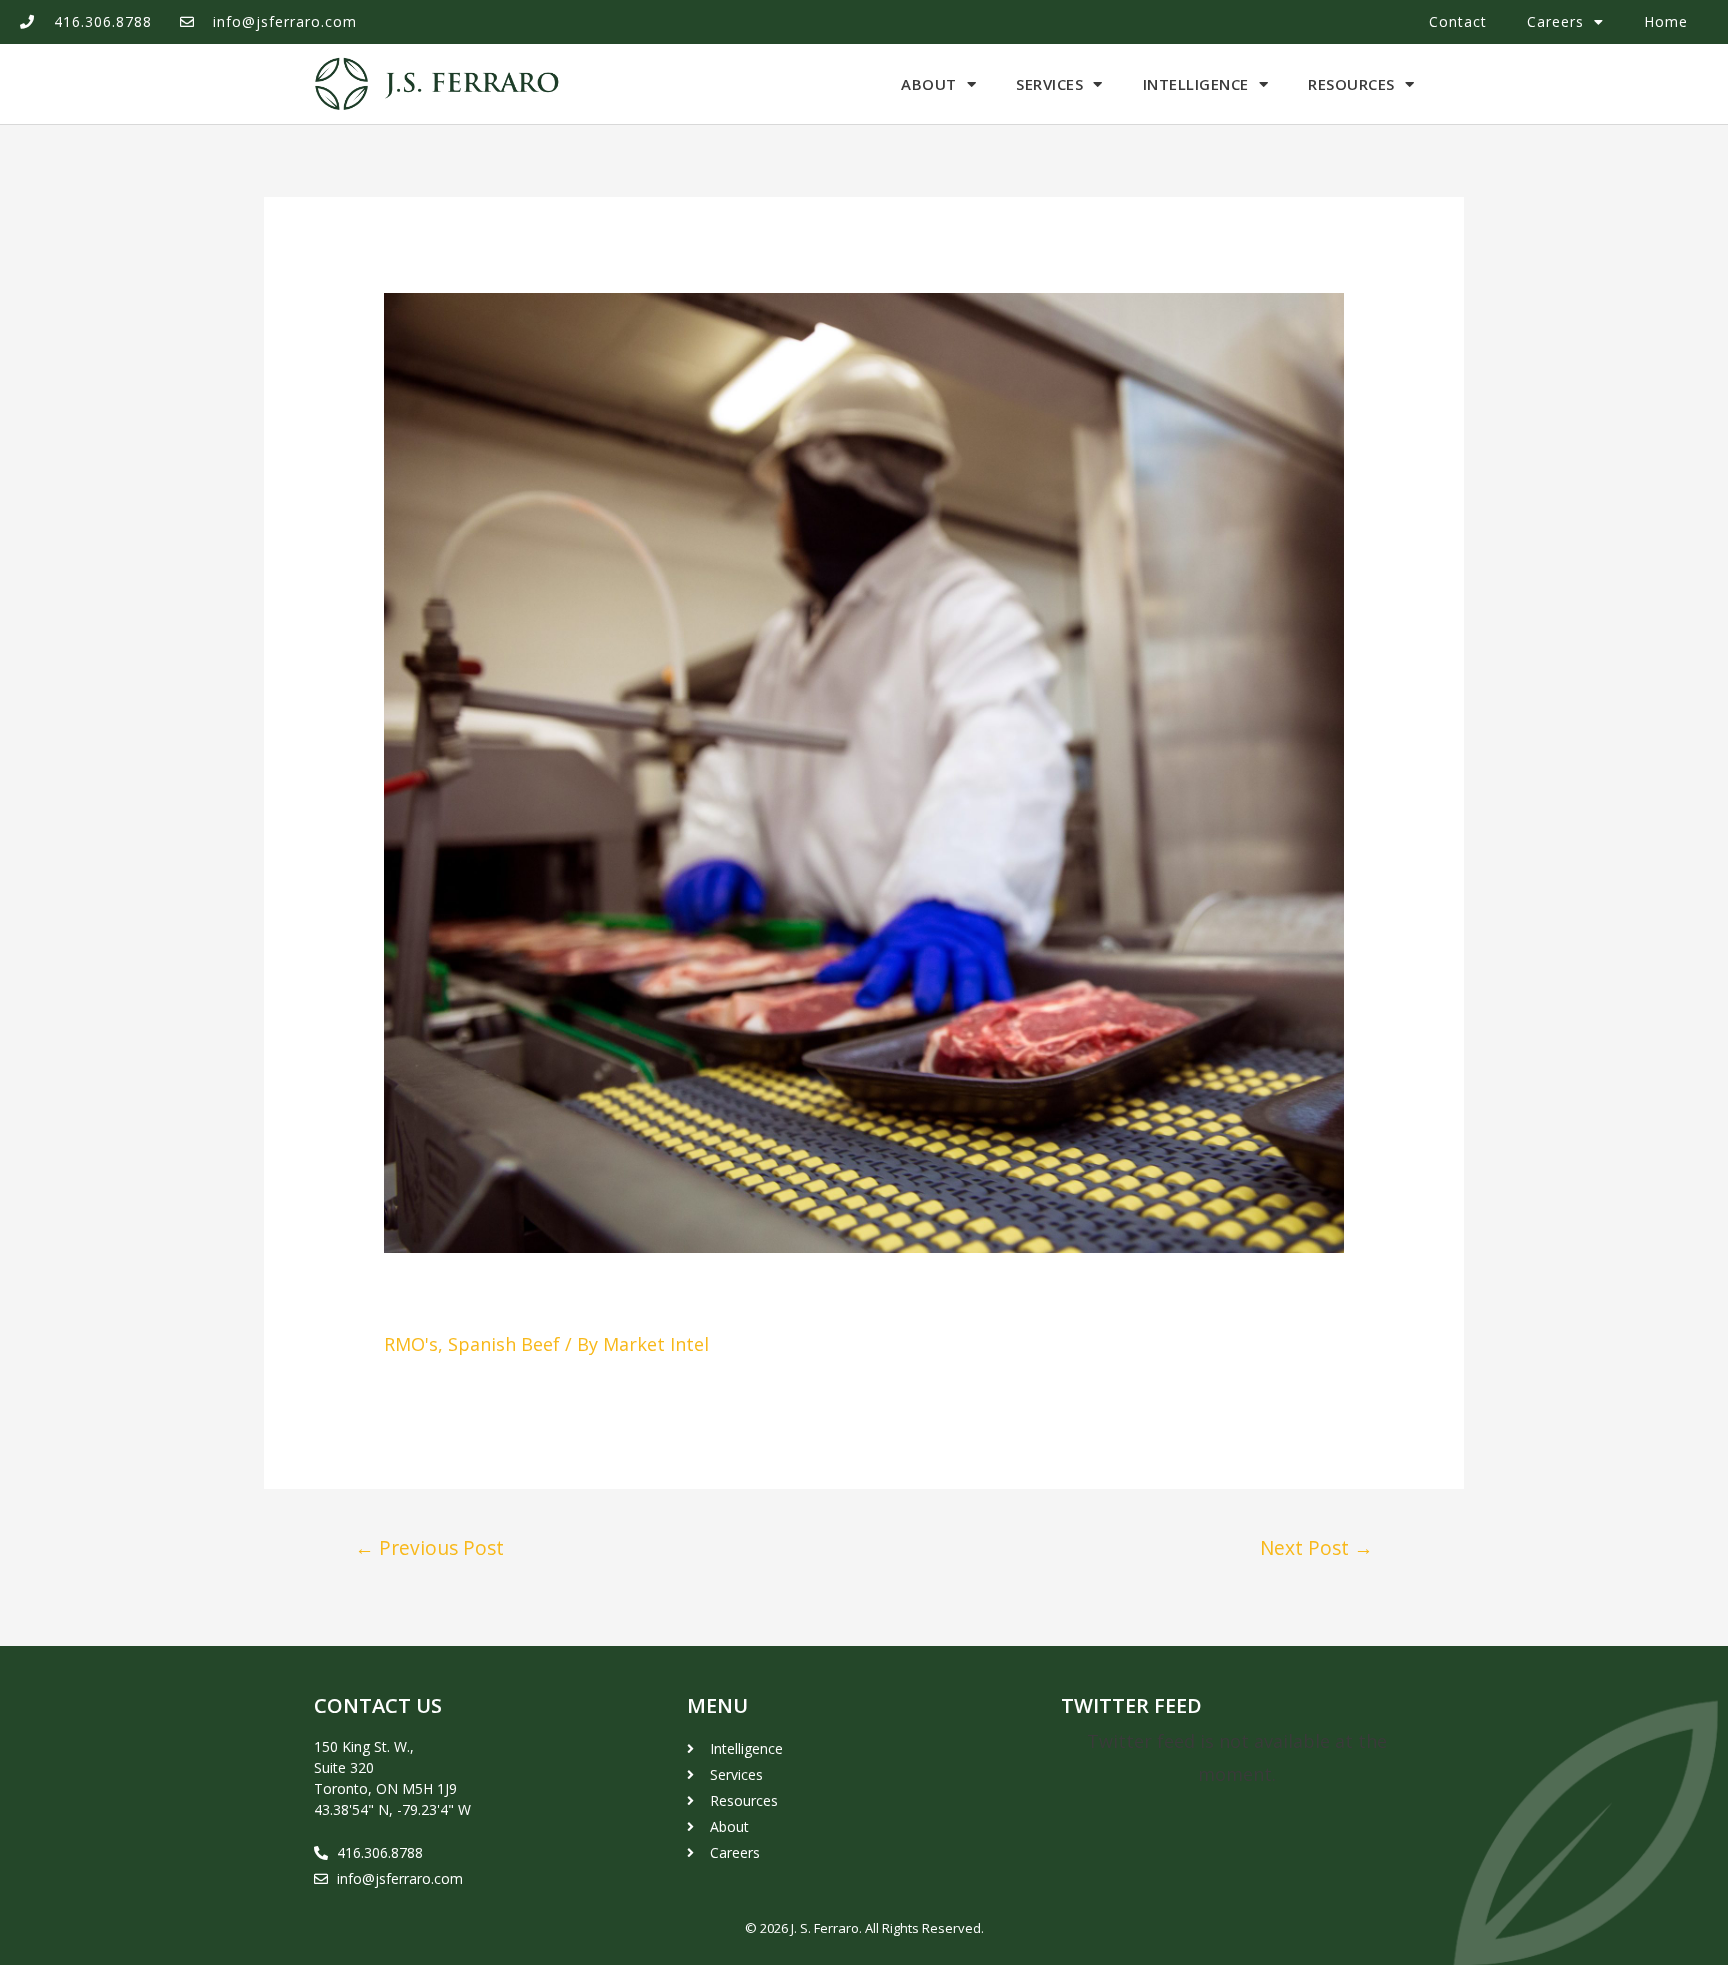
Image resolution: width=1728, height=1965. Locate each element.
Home (1666, 21)
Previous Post (429, 1547)
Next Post (1316, 1547)
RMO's (411, 1344)
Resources (1351, 84)
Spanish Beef (504, 1344)
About (929, 84)
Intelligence (1196, 84)
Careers (1555, 21)
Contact (1458, 21)
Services (1049, 84)
